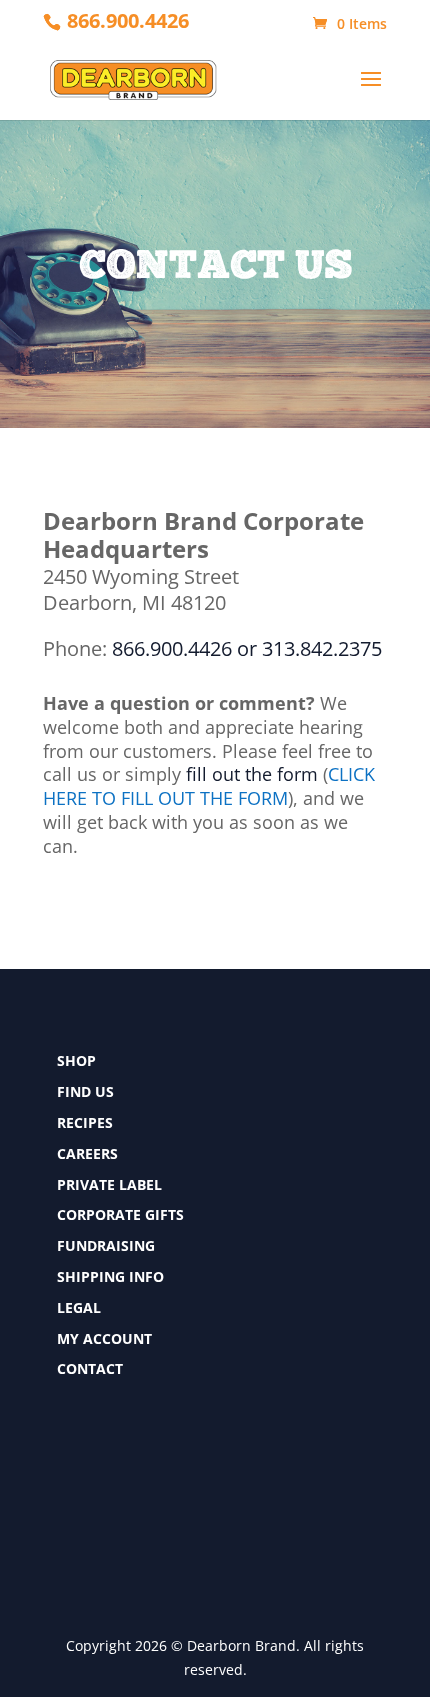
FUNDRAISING (106, 1245)
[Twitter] (66, 1482)
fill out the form (252, 774)
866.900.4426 (128, 20)
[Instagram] (66, 1518)
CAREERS (87, 1153)
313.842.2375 (322, 648)
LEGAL (79, 1307)
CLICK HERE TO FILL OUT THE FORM (209, 786)
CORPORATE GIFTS (120, 1214)
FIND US (85, 1091)
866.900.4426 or (184, 648)
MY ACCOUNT (104, 1338)
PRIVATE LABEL (109, 1184)
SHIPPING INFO (110, 1276)
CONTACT (90, 1368)
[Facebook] (66, 1445)
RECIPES (85, 1122)
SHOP (76, 1060)
